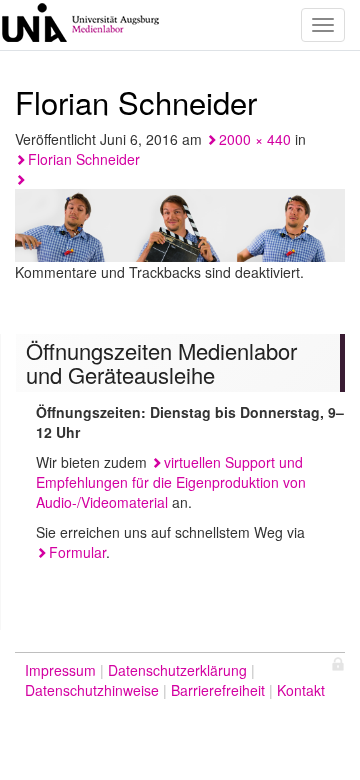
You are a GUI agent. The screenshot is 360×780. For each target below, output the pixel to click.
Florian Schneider (84, 159)
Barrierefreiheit (218, 690)
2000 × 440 (255, 139)
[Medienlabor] (80, 25)
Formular (77, 552)
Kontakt (301, 690)
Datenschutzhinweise (92, 690)
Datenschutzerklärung (177, 670)
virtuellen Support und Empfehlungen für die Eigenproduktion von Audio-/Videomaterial (171, 482)
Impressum (60, 670)
